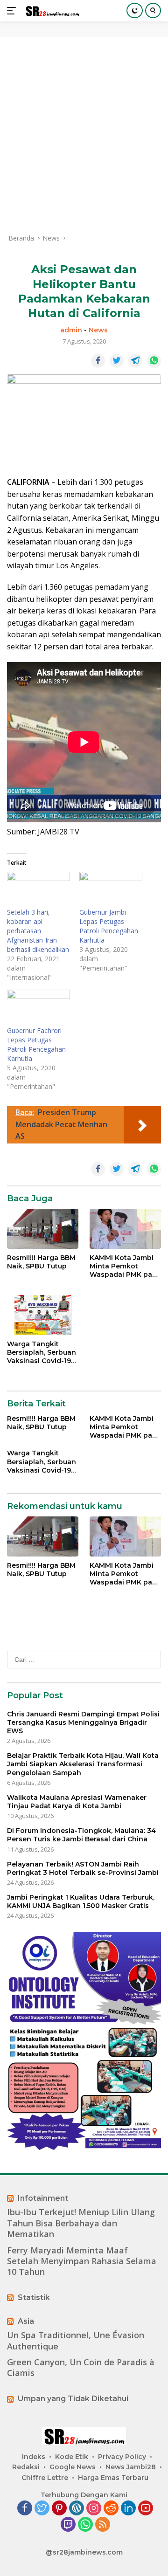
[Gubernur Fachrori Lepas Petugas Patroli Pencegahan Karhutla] (38, 1008)
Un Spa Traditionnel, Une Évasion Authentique (76, 2341)
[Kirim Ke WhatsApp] (154, 361)
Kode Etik (72, 2457)
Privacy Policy (122, 2457)
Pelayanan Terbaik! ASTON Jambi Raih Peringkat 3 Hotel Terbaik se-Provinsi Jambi (83, 1868)
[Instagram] (94, 2509)
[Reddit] (111, 2509)
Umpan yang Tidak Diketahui (73, 2399)
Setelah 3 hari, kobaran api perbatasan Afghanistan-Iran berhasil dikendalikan (38, 931)
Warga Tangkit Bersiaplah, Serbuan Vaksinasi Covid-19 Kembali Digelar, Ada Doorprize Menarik (43, 1353)
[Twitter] (42, 2509)
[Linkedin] (128, 2509)
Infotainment (43, 2198)
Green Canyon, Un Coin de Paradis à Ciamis (81, 2368)
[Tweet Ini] (117, 361)
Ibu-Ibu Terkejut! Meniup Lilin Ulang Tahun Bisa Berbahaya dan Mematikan (81, 2223)
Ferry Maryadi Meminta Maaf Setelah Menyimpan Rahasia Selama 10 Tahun (82, 2261)
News (98, 330)
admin (71, 330)
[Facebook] (25, 2509)
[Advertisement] (84, 135)
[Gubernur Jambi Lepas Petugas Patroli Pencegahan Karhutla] (111, 890)
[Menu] (13, 11)
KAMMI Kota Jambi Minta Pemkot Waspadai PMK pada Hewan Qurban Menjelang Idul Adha (125, 1266)
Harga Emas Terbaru (113, 2478)
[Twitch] (68, 2525)
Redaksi (26, 2467)
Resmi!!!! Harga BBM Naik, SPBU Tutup (41, 1262)
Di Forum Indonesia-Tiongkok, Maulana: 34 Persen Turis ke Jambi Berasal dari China (81, 1835)
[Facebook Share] (98, 361)
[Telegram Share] (135, 361)
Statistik (34, 2297)
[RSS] (103, 2525)
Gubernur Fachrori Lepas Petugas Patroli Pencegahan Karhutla (36, 1044)
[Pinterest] (59, 2509)
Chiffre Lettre (45, 2478)
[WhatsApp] (85, 2525)
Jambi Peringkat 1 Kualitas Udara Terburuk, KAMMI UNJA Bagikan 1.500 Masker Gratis (81, 1901)
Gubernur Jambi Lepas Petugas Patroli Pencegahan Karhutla (109, 926)
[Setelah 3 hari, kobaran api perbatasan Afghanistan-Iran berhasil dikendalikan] (38, 890)
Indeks (34, 2457)
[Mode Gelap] (135, 10)
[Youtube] (146, 2509)
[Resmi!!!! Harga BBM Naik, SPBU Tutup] (43, 1229)
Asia (26, 2321)
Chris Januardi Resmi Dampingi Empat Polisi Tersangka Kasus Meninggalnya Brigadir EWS (83, 1722)
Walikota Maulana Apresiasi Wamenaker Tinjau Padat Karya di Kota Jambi (77, 1802)
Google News (73, 2467)
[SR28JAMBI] (51, 11)
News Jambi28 (131, 2467)
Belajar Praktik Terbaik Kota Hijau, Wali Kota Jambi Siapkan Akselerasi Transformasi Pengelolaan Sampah (83, 1764)
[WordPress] (77, 2509)
